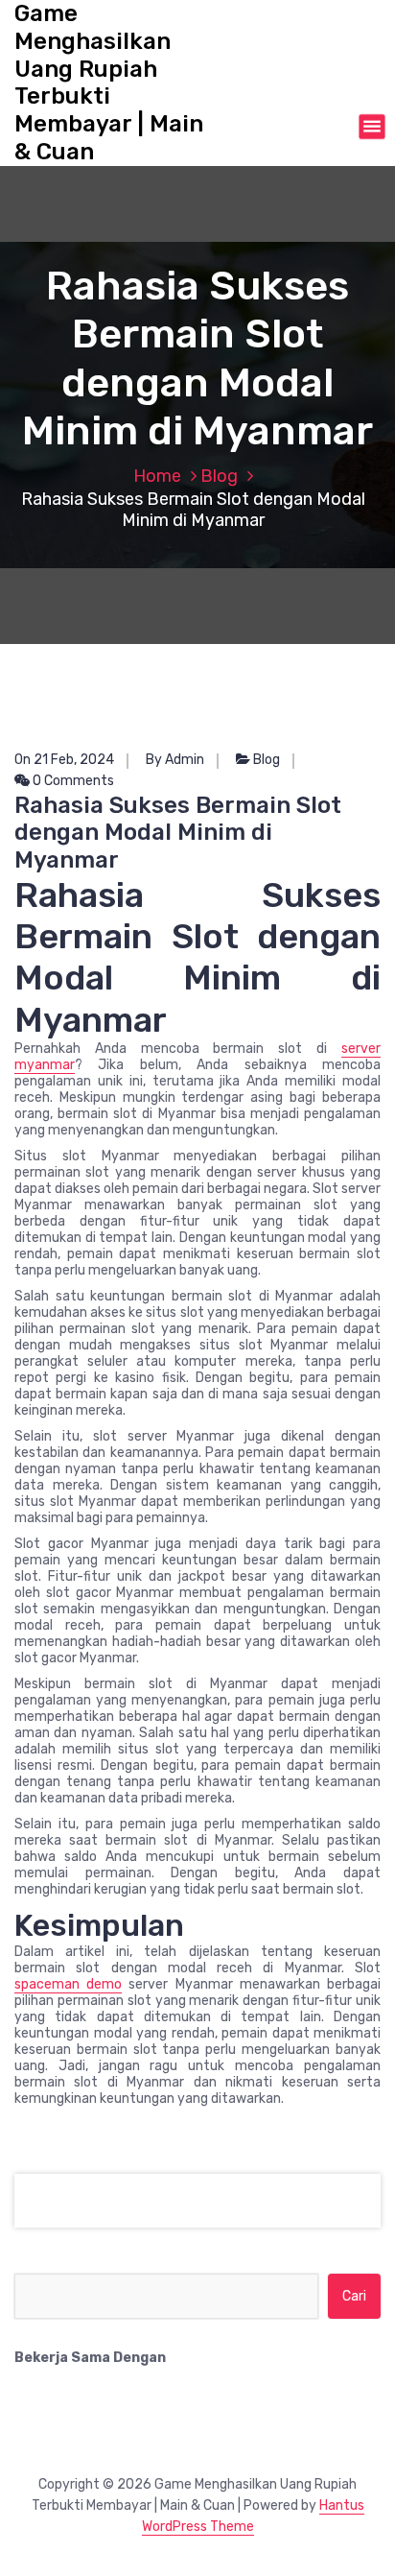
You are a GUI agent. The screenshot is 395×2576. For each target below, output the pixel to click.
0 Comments (72, 781)
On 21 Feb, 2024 (64, 760)
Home (157, 476)
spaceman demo (68, 1984)
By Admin (175, 760)
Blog (219, 476)
